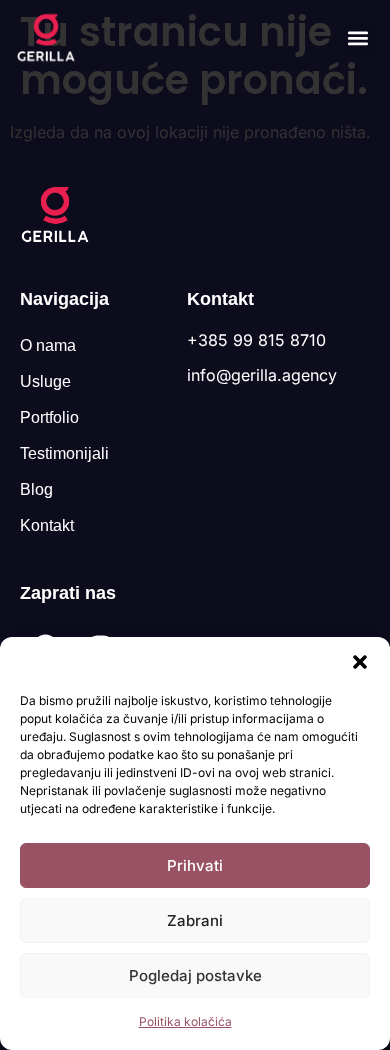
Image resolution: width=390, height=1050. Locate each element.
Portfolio (49, 417)
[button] (360, 662)
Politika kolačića (185, 1021)
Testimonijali (64, 453)
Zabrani (195, 920)
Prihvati (195, 865)
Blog (36, 489)
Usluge (45, 381)
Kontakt (47, 525)
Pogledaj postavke (195, 975)
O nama (48, 345)
